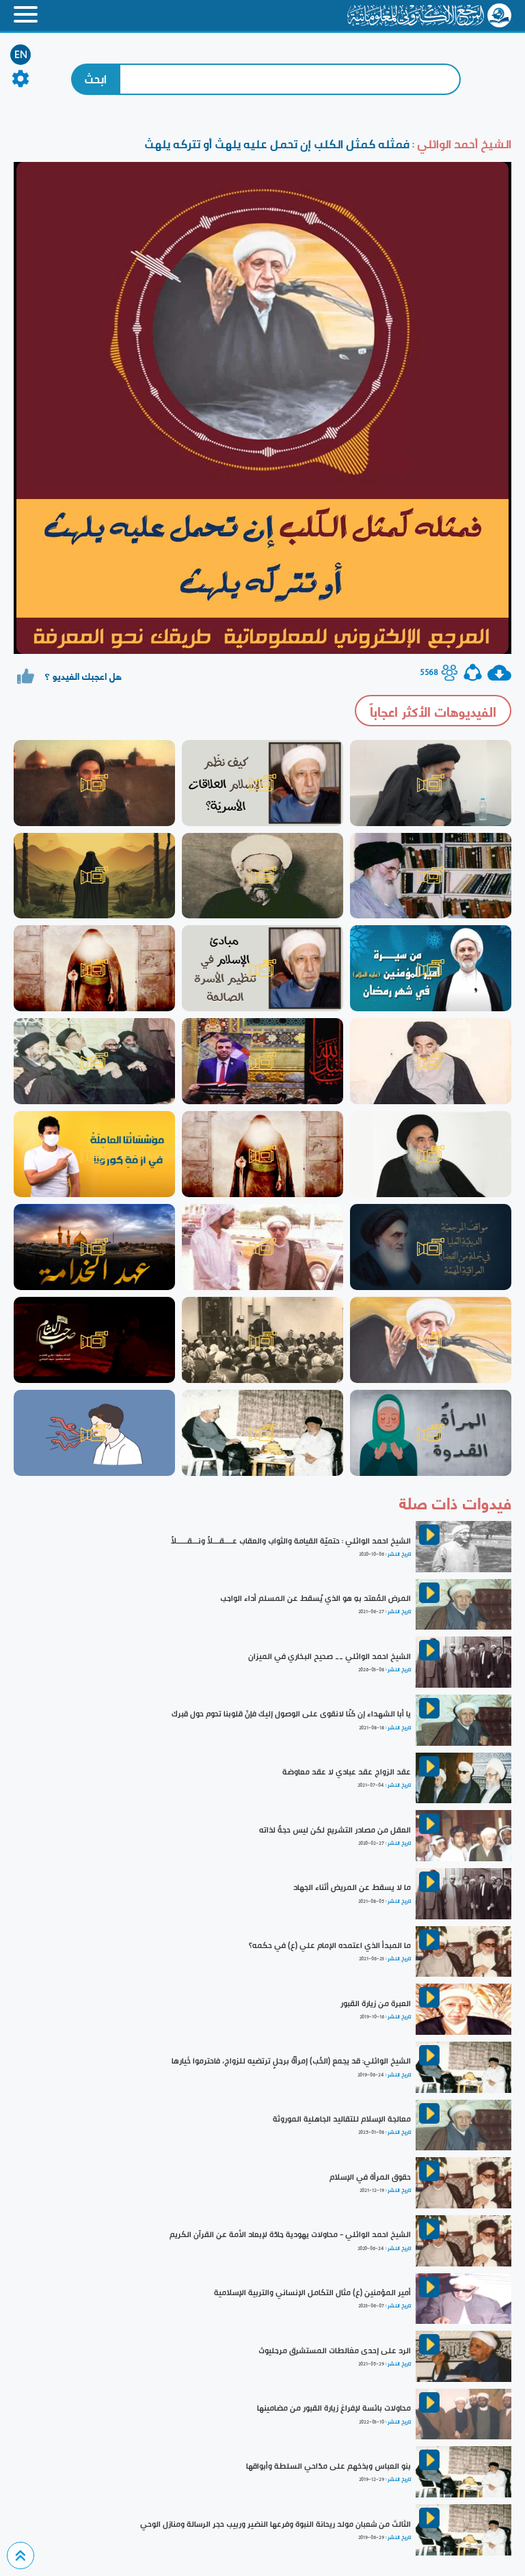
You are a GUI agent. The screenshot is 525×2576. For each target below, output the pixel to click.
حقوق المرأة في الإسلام (370, 2177)
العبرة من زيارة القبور (376, 2003)
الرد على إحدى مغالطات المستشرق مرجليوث (335, 2351)
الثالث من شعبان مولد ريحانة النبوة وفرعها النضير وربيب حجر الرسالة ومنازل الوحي (275, 2524)
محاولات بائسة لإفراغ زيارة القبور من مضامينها (334, 2408)
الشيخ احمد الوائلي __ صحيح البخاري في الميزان (329, 1656)
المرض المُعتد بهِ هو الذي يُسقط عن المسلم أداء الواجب (315, 1598)
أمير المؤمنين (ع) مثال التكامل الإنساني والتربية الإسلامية (312, 2292)
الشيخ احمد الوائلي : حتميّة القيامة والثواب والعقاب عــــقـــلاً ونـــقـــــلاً (291, 1541)
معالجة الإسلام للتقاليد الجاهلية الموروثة (342, 2119)
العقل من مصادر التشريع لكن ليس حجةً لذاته (335, 1830)
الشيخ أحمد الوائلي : (460, 144)
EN (21, 55)
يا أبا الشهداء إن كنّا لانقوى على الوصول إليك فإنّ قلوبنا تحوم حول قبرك (291, 1714)
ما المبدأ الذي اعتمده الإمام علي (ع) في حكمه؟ (330, 1945)
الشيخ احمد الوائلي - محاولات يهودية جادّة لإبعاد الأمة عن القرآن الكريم (290, 2234)
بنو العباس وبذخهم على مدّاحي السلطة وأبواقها (328, 2466)
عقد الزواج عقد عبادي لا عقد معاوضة (347, 1772)
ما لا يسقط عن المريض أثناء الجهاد (352, 1887)
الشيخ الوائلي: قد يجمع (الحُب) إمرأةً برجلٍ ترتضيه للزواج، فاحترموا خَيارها (291, 2061)
